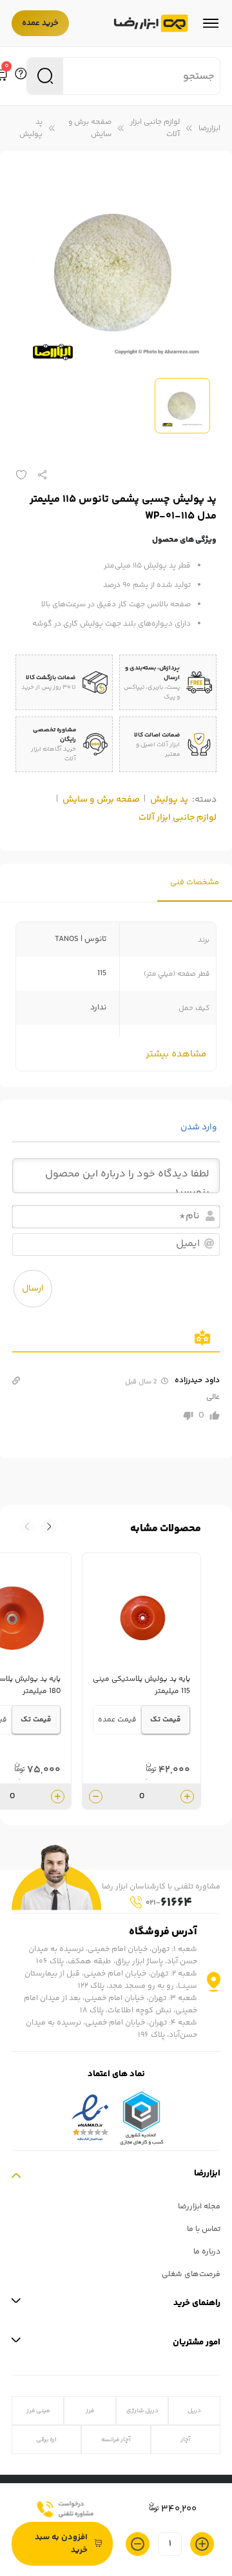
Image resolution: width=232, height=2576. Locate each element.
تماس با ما (204, 2229)
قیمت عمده (117, 1720)
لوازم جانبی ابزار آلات (155, 128)
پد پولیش (31, 128)
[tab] (195, 883)
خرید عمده (40, 23)
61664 (169, 1903)
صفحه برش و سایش (90, 128)
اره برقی (46, 2440)
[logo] (151, 24)
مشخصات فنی (195, 883)
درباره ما (207, 2252)
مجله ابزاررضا (199, 2207)
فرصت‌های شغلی (191, 2274)
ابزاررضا (209, 129)
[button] (27, 1527)
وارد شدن (200, 1127)
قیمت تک (166, 1720)
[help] (21, 76)
